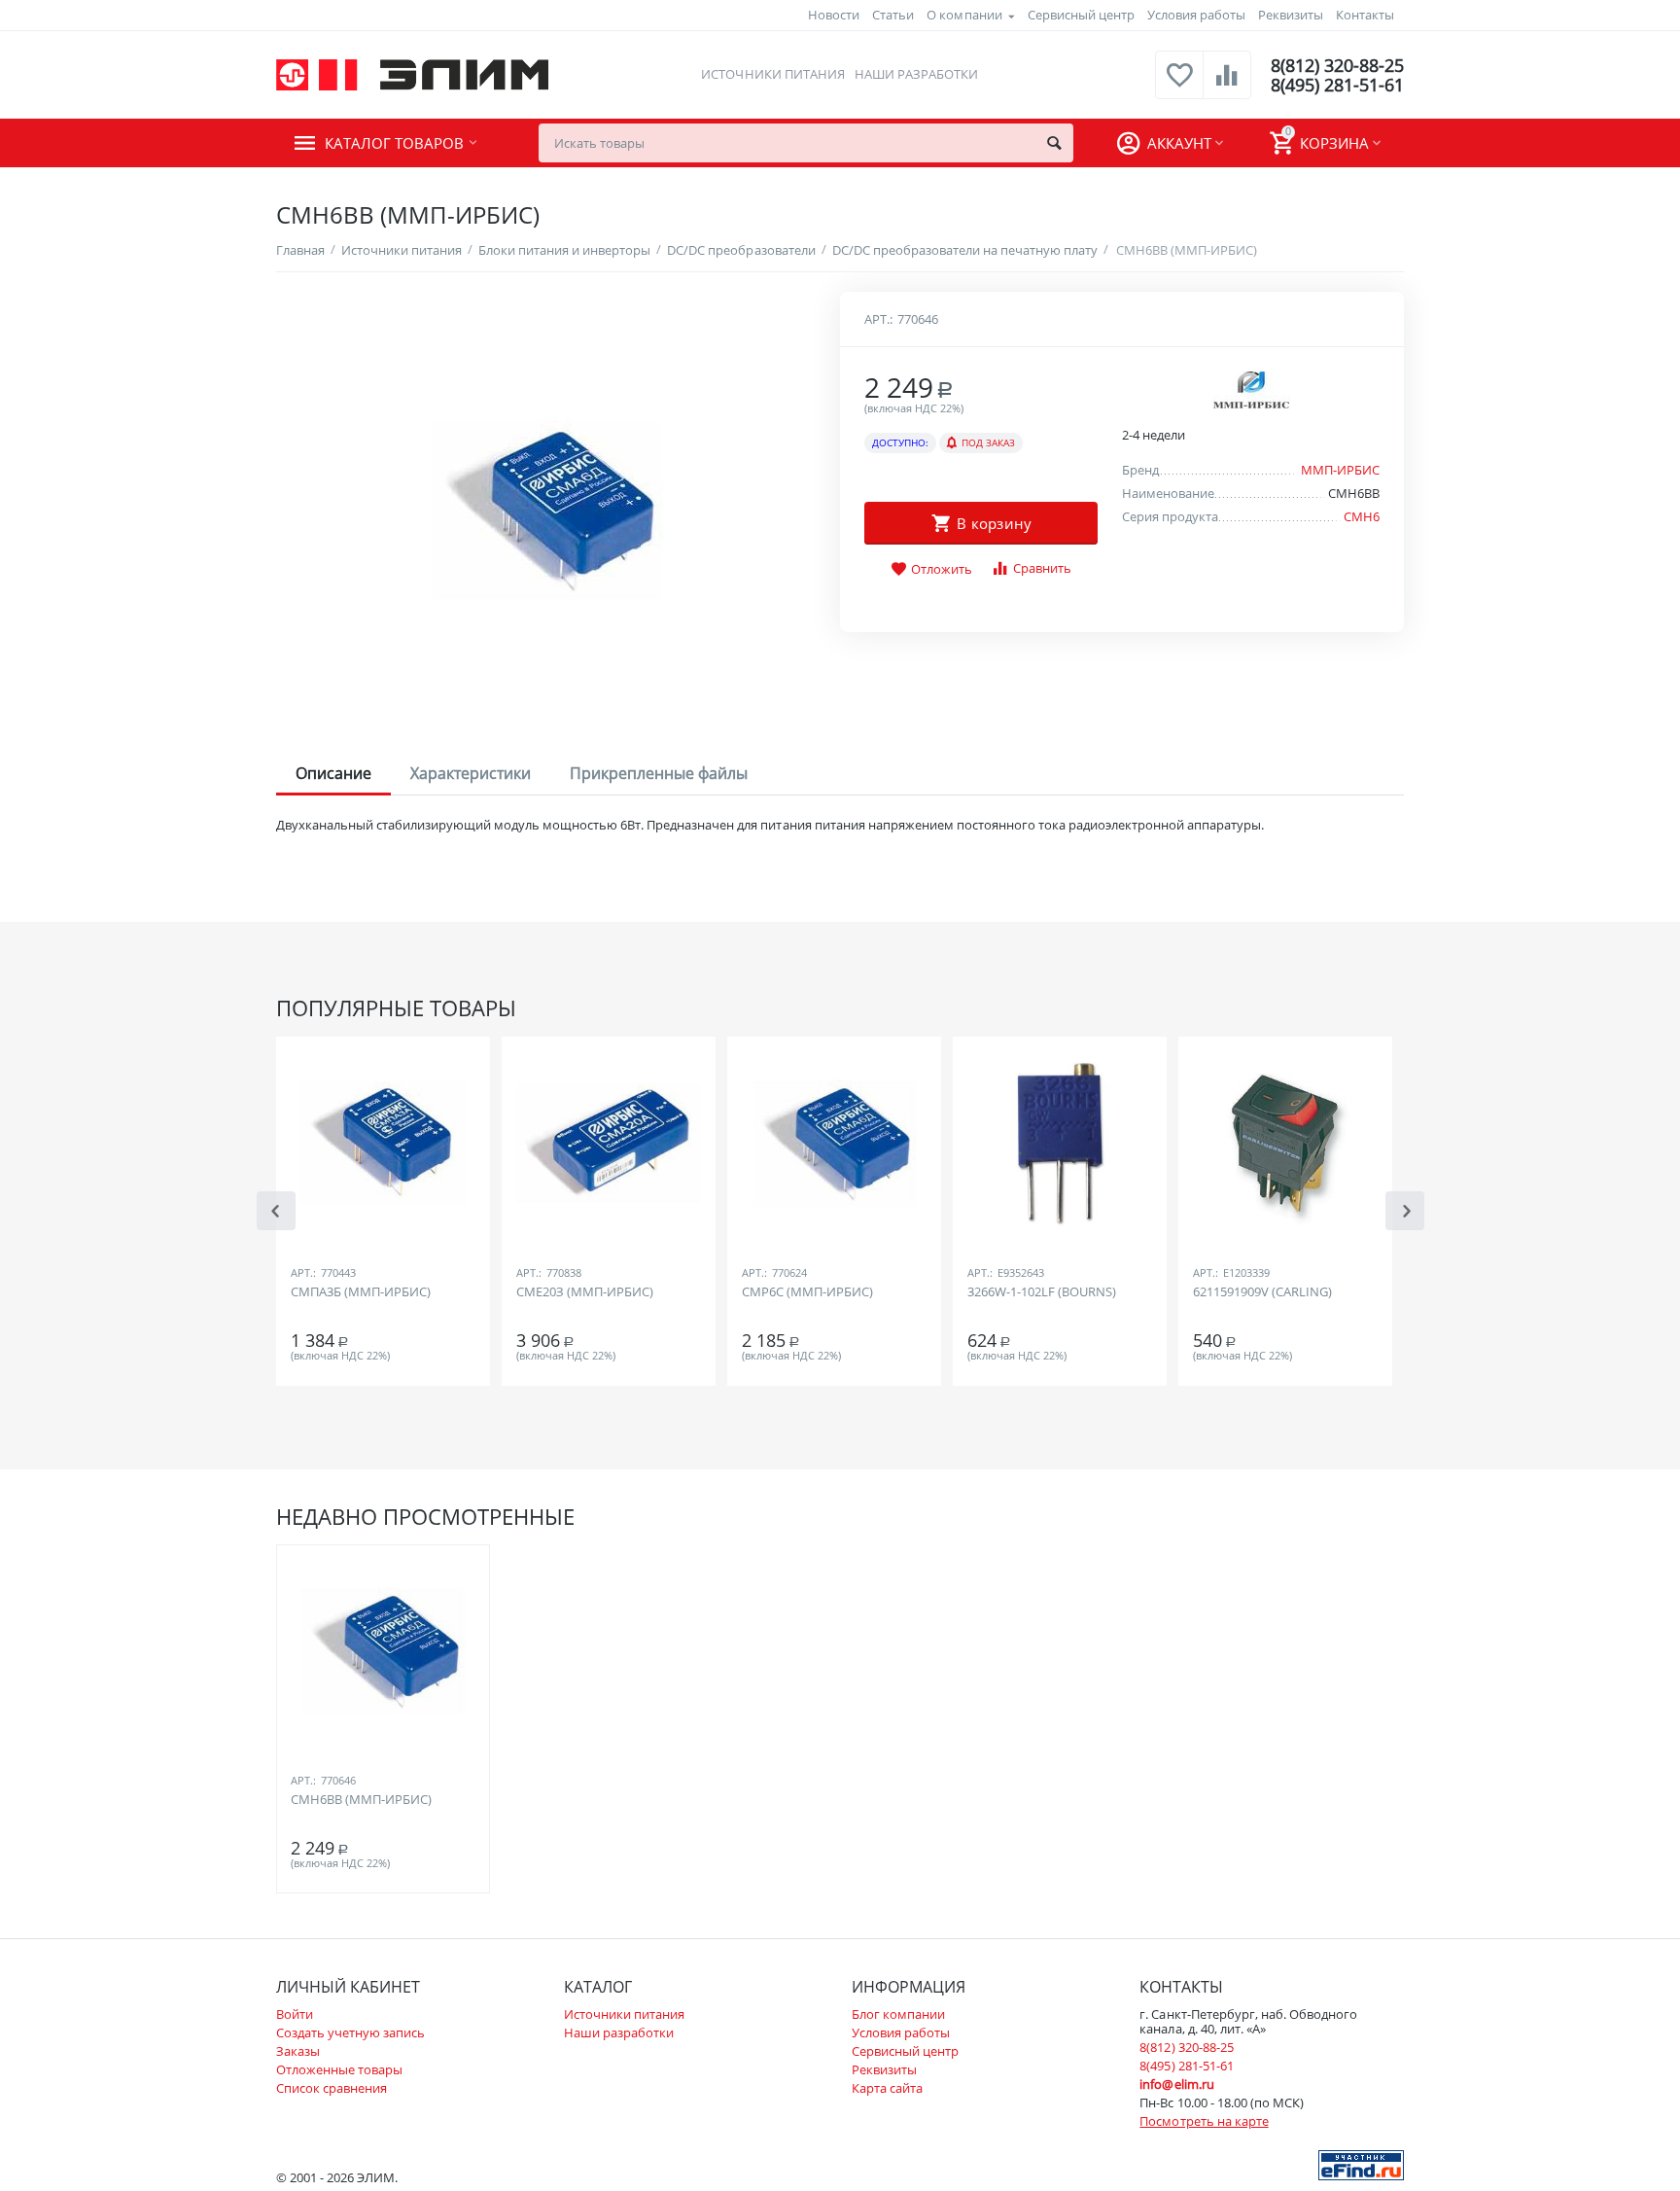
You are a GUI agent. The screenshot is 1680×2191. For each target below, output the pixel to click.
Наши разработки (916, 74)
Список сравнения (332, 2088)
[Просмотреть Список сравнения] (1227, 86)
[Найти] (1054, 143)
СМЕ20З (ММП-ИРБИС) (585, 1292)
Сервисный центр (1081, 15)
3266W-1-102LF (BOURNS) (1042, 1292)
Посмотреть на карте (1204, 2121)
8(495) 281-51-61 (1337, 85)
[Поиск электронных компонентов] (1361, 2164)
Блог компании (898, 2014)
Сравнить (1042, 568)
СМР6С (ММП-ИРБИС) (807, 1292)
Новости (834, 15)
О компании (964, 15)
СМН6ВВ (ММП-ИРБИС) (361, 1800)
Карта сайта (887, 2088)
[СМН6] (546, 511)
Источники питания (772, 74)
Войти (295, 2014)
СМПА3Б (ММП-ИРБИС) (361, 1292)
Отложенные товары (339, 2069)
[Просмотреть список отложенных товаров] (1179, 86)
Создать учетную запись (350, 2032)
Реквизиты (1291, 15)
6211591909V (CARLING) (1262, 1292)
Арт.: (878, 319)
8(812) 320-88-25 (1337, 65)
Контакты (1365, 15)
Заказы (298, 2051)
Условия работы (1196, 15)
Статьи (893, 15)
